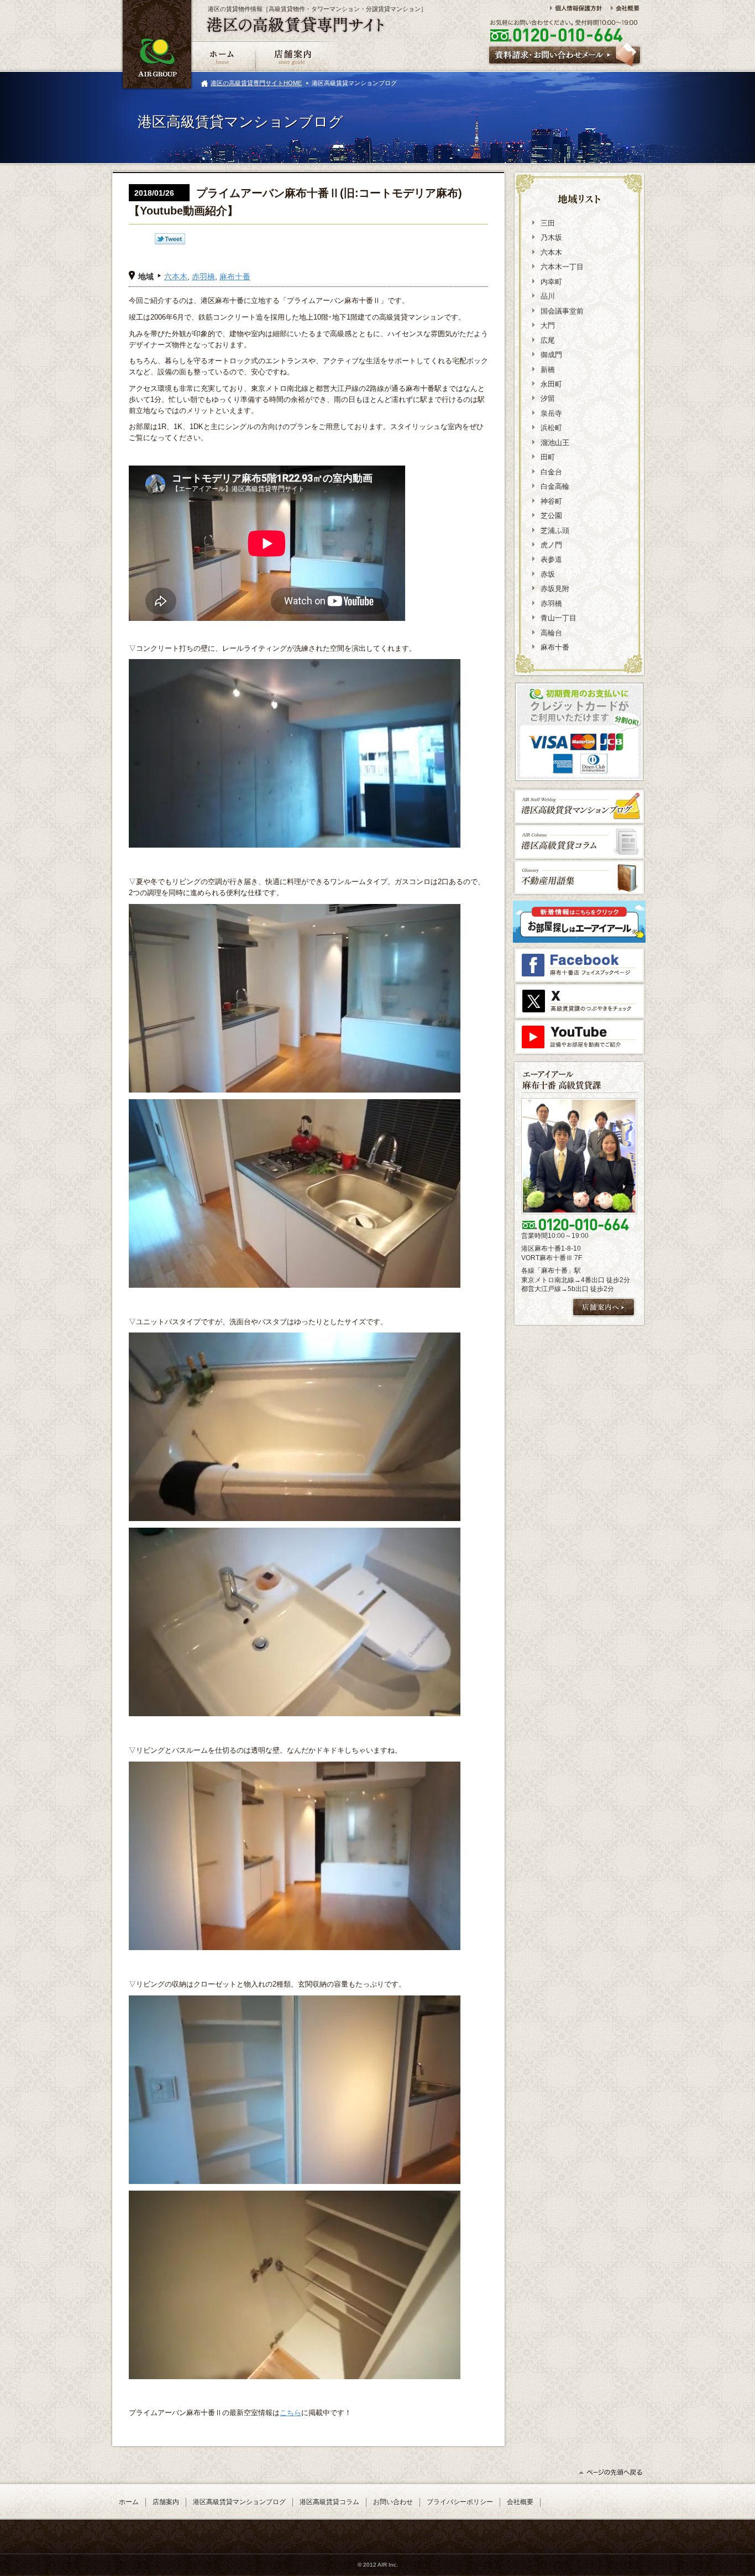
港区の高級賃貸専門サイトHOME (256, 83)
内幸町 (551, 282)
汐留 (548, 398)
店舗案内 (166, 2502)
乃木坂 (551, 237)
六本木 (176, 276)
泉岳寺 (551, 413)
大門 (548, 325)
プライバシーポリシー (460, 2502)
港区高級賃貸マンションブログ (239, 2502)
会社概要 (520, 2502)
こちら (290, 2413)
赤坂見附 (555, 589)
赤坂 (548, 574)
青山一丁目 (559, 618)
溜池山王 (555, 443)
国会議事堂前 (562, 311)
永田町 (551, 384)
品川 (548, 296)
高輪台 (551, 633)
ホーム (129, 2502)
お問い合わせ (393, 2502)
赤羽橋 (203, 276)
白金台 (551, 472)
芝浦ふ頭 (555, 531)
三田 (548, 223)
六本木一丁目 (562, 267)
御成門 (551, 355)
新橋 (548, 370)
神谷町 (551, 501)
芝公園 (551, 516)
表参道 (551, 559)
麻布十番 (235, 276)
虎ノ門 (551, 545)
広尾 (548, 340)
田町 (548, 457)
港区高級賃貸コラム (329, 2502)
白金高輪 (555, 486)
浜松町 (551, 428)
